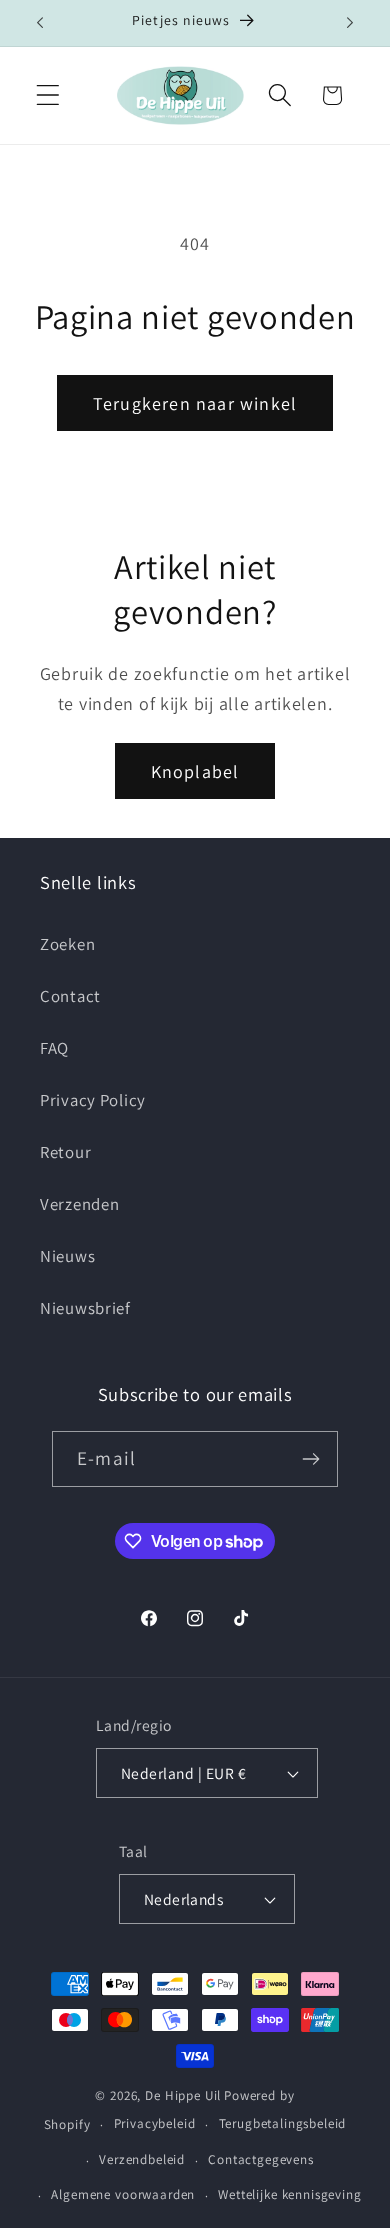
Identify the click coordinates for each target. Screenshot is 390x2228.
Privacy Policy (93, 1100)
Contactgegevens (261, 2159)
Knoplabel (195, 771)
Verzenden (79, 1204)
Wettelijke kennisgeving (289, 2194)
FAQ (54, 1048)
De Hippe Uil (183, 2095)
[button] (48, 95)
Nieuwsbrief (85, 1308)
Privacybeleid (155, 2123)
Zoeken (67, 944)
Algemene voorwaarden (123, 2194)
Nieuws (67, 1256)
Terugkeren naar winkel (195, 403)
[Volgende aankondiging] (350, 23)
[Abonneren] (310, 1459)
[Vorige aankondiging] (40, 23)
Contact (70, 996)
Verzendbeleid (142, 2159)
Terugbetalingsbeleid (283, 2123)
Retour (65, 1152)
